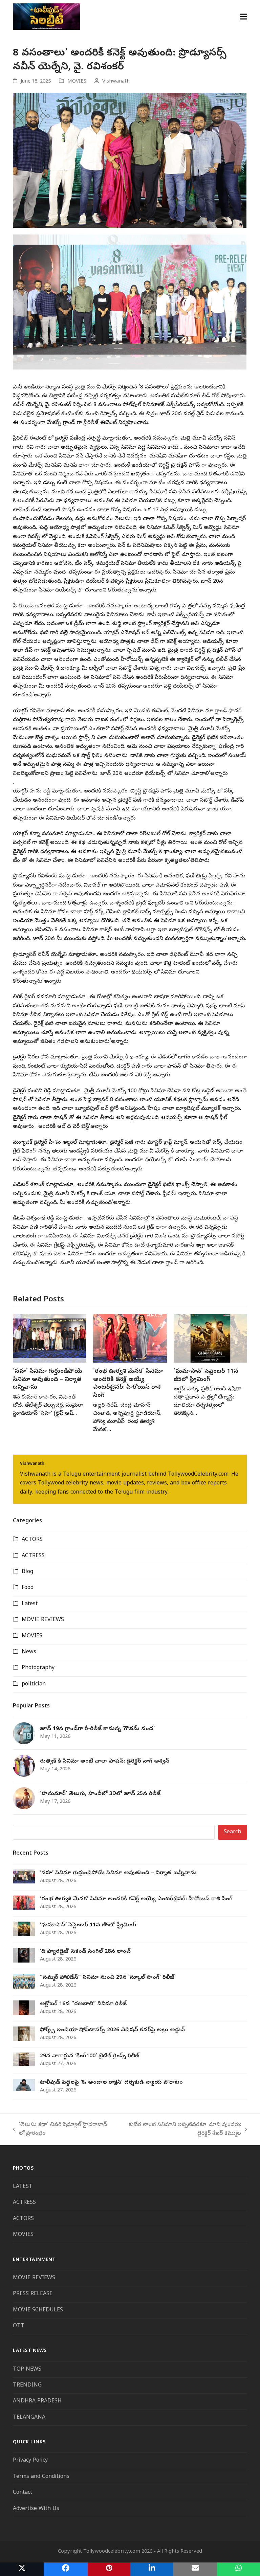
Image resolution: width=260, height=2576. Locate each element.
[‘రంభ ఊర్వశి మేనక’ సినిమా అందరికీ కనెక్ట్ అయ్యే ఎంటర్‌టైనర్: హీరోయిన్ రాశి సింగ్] (130, 1339)
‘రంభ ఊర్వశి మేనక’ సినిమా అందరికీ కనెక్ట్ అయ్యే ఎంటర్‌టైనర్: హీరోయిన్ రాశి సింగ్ (128, 1384)
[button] (243, 16)
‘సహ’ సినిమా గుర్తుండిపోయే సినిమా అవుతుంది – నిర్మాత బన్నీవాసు (48, 1380)
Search (232, 1832)
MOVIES (77, 82)
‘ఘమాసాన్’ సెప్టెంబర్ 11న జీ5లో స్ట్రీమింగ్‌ (206, 1376)
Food (28, 1588)
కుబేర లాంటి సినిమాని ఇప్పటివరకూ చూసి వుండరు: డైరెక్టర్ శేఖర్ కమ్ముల (179, 2130)
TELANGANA (29, 2418)
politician (34, 1684)
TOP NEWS (27, 2370)
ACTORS (32, 1540)
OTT (19, 2326)
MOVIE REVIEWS (43, 1620)
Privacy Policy (30, 2461)
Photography (38, 1668)
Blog (27, 1572)
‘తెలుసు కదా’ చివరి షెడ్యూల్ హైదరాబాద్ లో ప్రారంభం (60, 2130)
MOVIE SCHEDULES (38, 2310)
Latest (30, 1604)
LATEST (23, 2187)
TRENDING (27, 2385)
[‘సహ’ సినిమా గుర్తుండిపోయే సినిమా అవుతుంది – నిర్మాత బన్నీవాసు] (50, 1339)
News (29, 1652)
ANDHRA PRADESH (37, 2401)
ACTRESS (33, 1556)
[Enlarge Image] (130, 160)
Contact (23, 2493)
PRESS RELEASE (33, 2294)
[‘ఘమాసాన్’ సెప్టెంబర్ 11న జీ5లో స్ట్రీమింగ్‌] (210, 1339)
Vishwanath (116, 82)
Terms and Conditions (42, 2477)
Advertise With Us (36, 2509)
